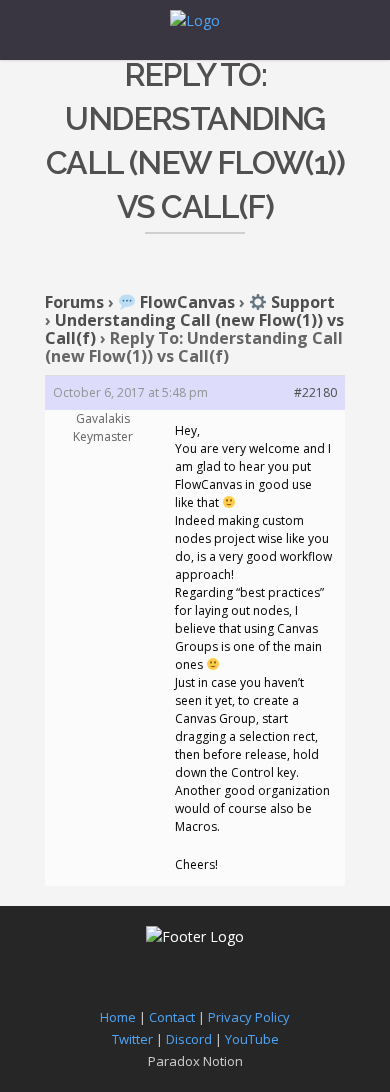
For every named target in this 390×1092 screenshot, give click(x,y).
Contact (172, 1017)
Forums (74, 302)
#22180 (315, 392)
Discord (189, 1039)
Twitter (132, 1039)
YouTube (252, 1039)
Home (118, 1017)
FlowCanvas (185, 302)
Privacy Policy (249, 1017)
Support (301, 302)
